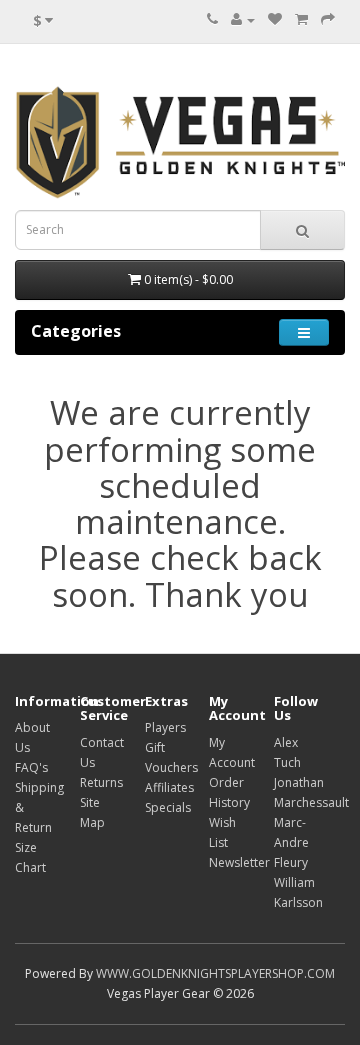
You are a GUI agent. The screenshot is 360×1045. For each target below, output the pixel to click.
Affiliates (169, 787)
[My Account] (243, 19)
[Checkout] (328, 19)
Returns (101, 782)
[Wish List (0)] (275, 19)
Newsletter (239, 862)
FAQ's (31, 767)
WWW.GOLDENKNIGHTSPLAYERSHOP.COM (215, 973)
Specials (168, 807)
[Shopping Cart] (301, 19)
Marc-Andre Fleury (291, 842)
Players (165, 727)
